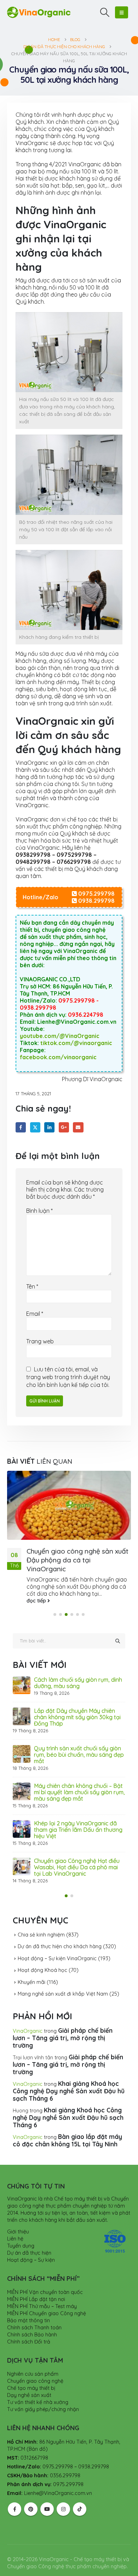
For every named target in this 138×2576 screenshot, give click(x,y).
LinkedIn (49, 1127)
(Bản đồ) (37, 2436)
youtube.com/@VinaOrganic (60, 1036)
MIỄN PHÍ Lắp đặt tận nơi (36, 2287)
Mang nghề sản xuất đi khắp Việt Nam (63, 1981)
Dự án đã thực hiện (29, 2240)
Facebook (21, 1127)
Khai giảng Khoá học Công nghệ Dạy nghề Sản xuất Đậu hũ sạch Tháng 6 (69, 2078)
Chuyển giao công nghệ (35, 2368)
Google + (64, 1127)
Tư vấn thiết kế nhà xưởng (38, 2389)
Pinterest (31, 2496)
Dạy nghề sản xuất (29, 2382)
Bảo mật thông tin (28, 2308)
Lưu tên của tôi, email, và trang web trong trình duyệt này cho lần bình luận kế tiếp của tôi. (68, 1377)
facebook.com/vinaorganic (58, 1057)
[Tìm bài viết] (117, 1641)
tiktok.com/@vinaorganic (76, 1043)
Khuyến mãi (31, 1969)
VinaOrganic (28, 2018)
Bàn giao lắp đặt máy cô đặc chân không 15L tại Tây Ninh (67, 2127)
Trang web (40, 1341)
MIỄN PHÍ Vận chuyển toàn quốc (45, 2279)
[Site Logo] (39, 12)
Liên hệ (15, 2226)
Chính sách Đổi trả (29, 2329)
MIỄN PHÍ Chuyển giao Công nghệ (47, 2301)
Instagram (63, 2496)
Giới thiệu (18, 2219)
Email (78, 1127)
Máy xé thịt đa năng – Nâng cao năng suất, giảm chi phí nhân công (78, 1820)
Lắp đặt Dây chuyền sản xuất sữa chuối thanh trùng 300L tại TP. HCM (79, 1720)
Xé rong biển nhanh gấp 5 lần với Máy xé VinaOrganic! (77, 1789)
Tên (32, 1286)
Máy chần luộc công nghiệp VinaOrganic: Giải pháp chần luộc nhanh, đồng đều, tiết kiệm (77, 1755)
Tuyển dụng (21, 2233)
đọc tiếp (37, 1601)
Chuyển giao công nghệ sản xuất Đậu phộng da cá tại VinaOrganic (77, 1560)
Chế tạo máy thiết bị (31, 2375)
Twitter (35, 1127)
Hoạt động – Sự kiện (31, 2247)
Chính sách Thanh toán (34, 2315)
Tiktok (80, 2496)
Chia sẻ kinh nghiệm (41, 1922)
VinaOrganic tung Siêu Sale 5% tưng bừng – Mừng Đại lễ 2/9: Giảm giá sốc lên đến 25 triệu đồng (79, 1854)
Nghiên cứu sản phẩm (33, 2361)
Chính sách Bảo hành (32, 2322)
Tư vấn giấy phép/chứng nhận (43, 2397)
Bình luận (39, 1211)
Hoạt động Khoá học (42, 1957)
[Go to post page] (69, 1505)
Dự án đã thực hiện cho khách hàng (60, 1934)
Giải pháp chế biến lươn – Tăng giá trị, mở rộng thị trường (63, 2025)
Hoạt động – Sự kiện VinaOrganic (57, 1945)
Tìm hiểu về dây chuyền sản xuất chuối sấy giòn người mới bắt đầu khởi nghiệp (77, 1686)
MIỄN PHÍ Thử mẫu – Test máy (42, 2294)
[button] (105, 12)
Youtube (47, 2496)
